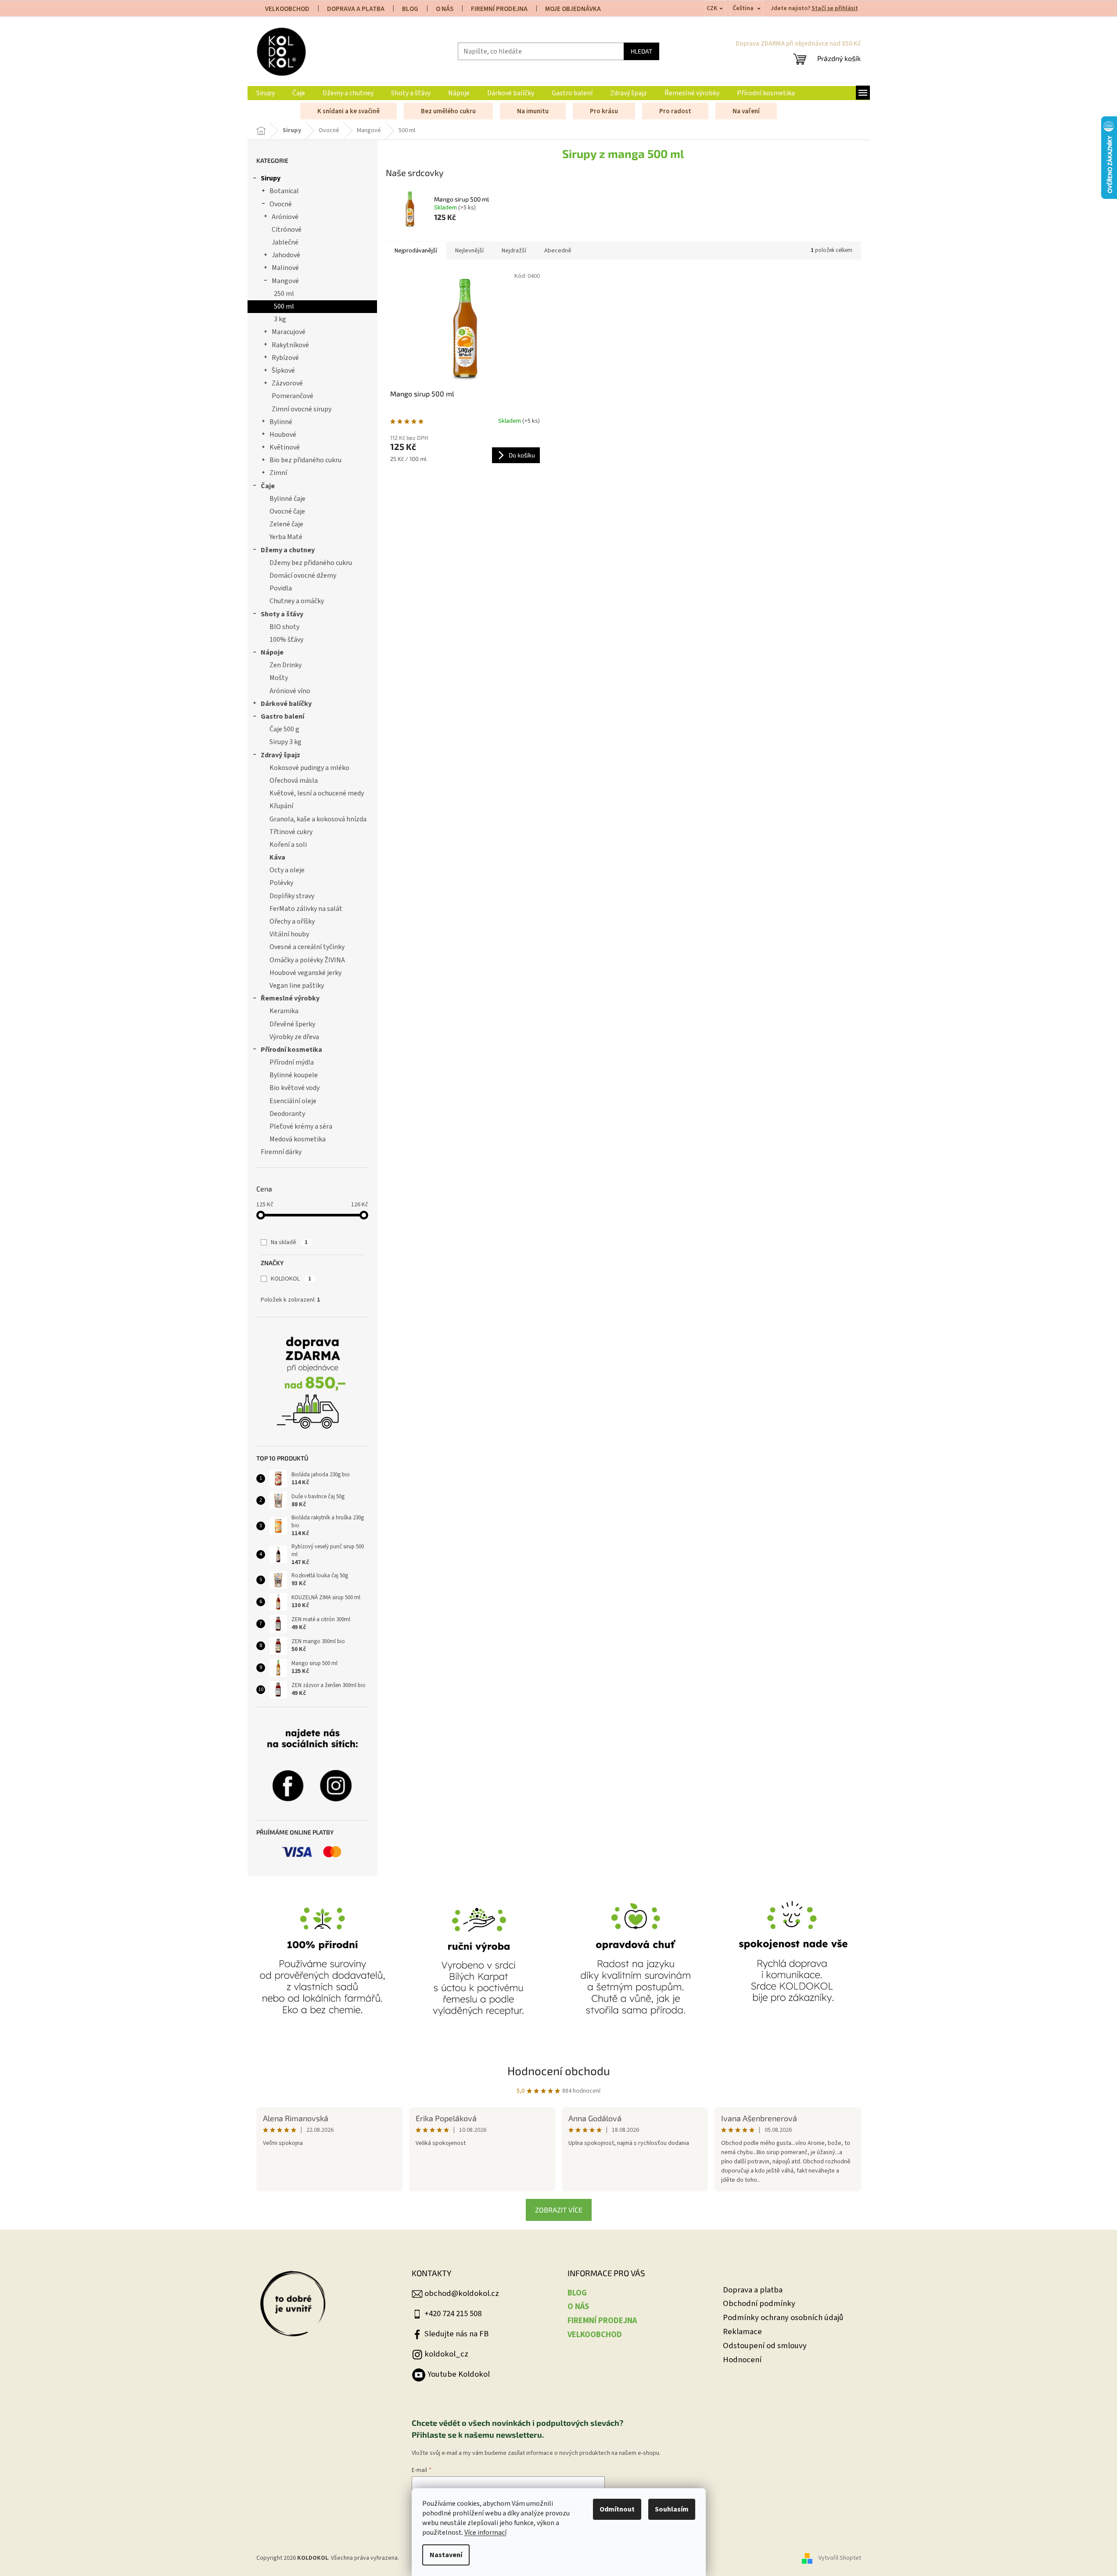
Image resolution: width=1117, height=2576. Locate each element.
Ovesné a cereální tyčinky (307, 947)
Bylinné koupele (294, 1075)
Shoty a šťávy (282, 614)
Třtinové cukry (291, 832)
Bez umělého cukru (448, 111)
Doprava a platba (753, 2290)
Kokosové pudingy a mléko (309, 768)
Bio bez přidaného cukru (305, 460)
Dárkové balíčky (286, 704)
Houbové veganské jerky (305, 973)
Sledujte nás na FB (456, 2334)
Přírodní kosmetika (291, 1050)
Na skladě (289, 1242)
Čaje (268, 486)
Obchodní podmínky (759, 2304)
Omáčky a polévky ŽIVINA (307, 960)
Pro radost (675, 111)
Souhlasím (672, 2509)
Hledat (641, 51)
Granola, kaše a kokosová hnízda (318, 819)
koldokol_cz (446, 2354)
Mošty (279, 678)
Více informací (485, 2533)
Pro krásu (604, 111)
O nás (445, 9)
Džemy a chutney (288, 550)
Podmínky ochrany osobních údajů (783, 2318)
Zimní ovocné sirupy (302, 409)
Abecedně (558, 251)
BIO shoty (284, 627)
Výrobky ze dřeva (294, 1037)
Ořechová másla (294, 781)
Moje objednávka (573, 9)
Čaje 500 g (284, 729)
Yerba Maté (286, 537)
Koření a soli (288, 845)
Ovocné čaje (287, 511)
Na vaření (746, 111)
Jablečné (285, 242)
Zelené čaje (286, 524)
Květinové (285, 447)
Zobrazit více (559, 2210)
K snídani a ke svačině (348, 111)
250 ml (284, 294)
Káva (277, 857)
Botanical (284, 191)
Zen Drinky (286, 665)
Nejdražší (514, 251)
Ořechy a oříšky (292, 921)
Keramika (284, 1011)
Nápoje (272, 652)
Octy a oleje (287, 870)
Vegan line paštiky (297, 986)
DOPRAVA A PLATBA (356, 9)
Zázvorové (287, 383)
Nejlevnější (469, 251)
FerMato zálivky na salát (306, 909)
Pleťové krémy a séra (301, 1126)
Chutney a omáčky (297, 601)
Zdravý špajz (280, 755)
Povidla (281, 588)
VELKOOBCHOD (287, 9)
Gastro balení (282, 716)
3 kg (280, 319)
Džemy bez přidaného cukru (311, 563)
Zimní (278, 473)
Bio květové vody (295, 1088)
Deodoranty (287, 1114)
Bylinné (281, 422)
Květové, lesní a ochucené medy (317, 793)
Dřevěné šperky (292, 1024)
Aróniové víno (290, 691)
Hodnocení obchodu (559, 2071)
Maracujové (289, 332)
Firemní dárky (281, 1152)
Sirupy (271, 178)
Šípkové (283, 371)
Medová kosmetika (298, 1139)
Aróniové (285, 217)
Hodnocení (742, 2360)
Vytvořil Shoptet (840, 2558)
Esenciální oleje (293, 1101)
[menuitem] (266, 93)
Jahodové (286, 255)
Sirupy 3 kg (286, 742)
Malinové (285, 268)
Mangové (285, 281)
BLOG (410, 9)
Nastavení (446, 2555)
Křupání (281, 806)
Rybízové (285, 358)
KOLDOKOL (291, 1279)
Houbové (283, 435)
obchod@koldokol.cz (462, 2293)
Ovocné (281, 204)
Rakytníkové (290, 345)
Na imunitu (533, 111)
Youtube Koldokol (459, 2374)
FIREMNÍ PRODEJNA (499, 9)
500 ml (284, 306)
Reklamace (742, 2332)
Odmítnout (617, 2509)
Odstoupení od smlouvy (765, 2346)
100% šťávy (286, 640)
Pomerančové (293, 396)
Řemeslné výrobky (290, 998)
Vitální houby (289, 934)
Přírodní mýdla (292, 1062)
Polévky (281, 883)
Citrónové (287, 230)
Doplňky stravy (292, 896)
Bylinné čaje (287, 499)
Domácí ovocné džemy (303, 576)
